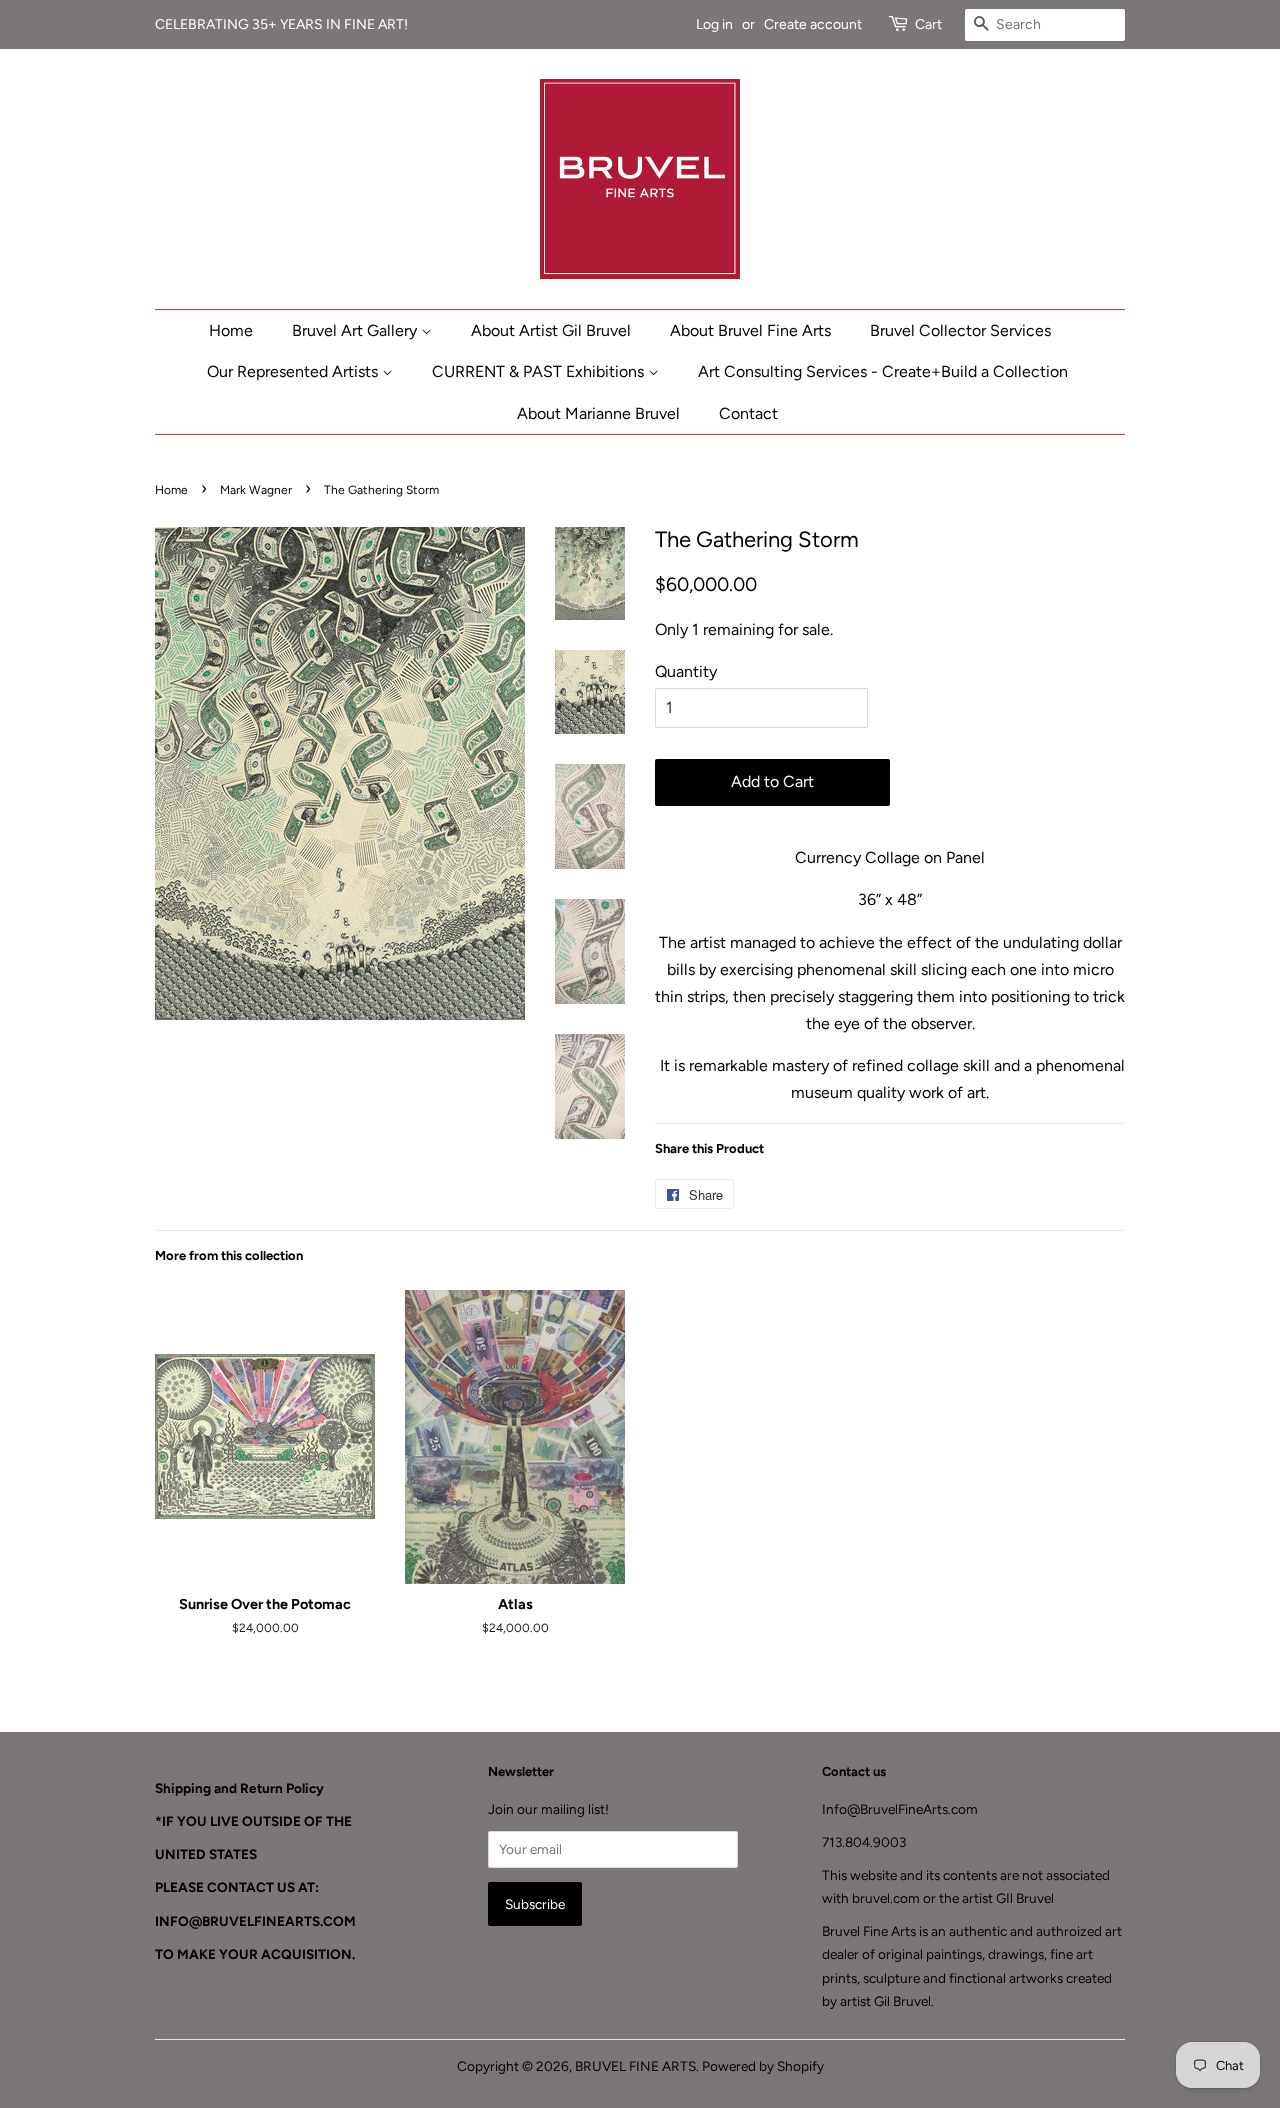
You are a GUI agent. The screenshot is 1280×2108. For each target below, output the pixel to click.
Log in (714, 24)
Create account (813, 24)
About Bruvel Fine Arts (750, 330)
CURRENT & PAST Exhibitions (540, 371)
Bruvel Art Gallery (356, 330)
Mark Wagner (256, 490)
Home (231, 330)
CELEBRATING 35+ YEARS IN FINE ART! (283, 24)
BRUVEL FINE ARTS (635, 2066)
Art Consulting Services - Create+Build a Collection (883, 371)
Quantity (686, 671)
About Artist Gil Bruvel (551, 330)
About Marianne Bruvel (598, 413)
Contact (748, 413)
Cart (928, 24)
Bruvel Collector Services (960, 330)
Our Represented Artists (294, 371)
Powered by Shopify (763, 2066)
